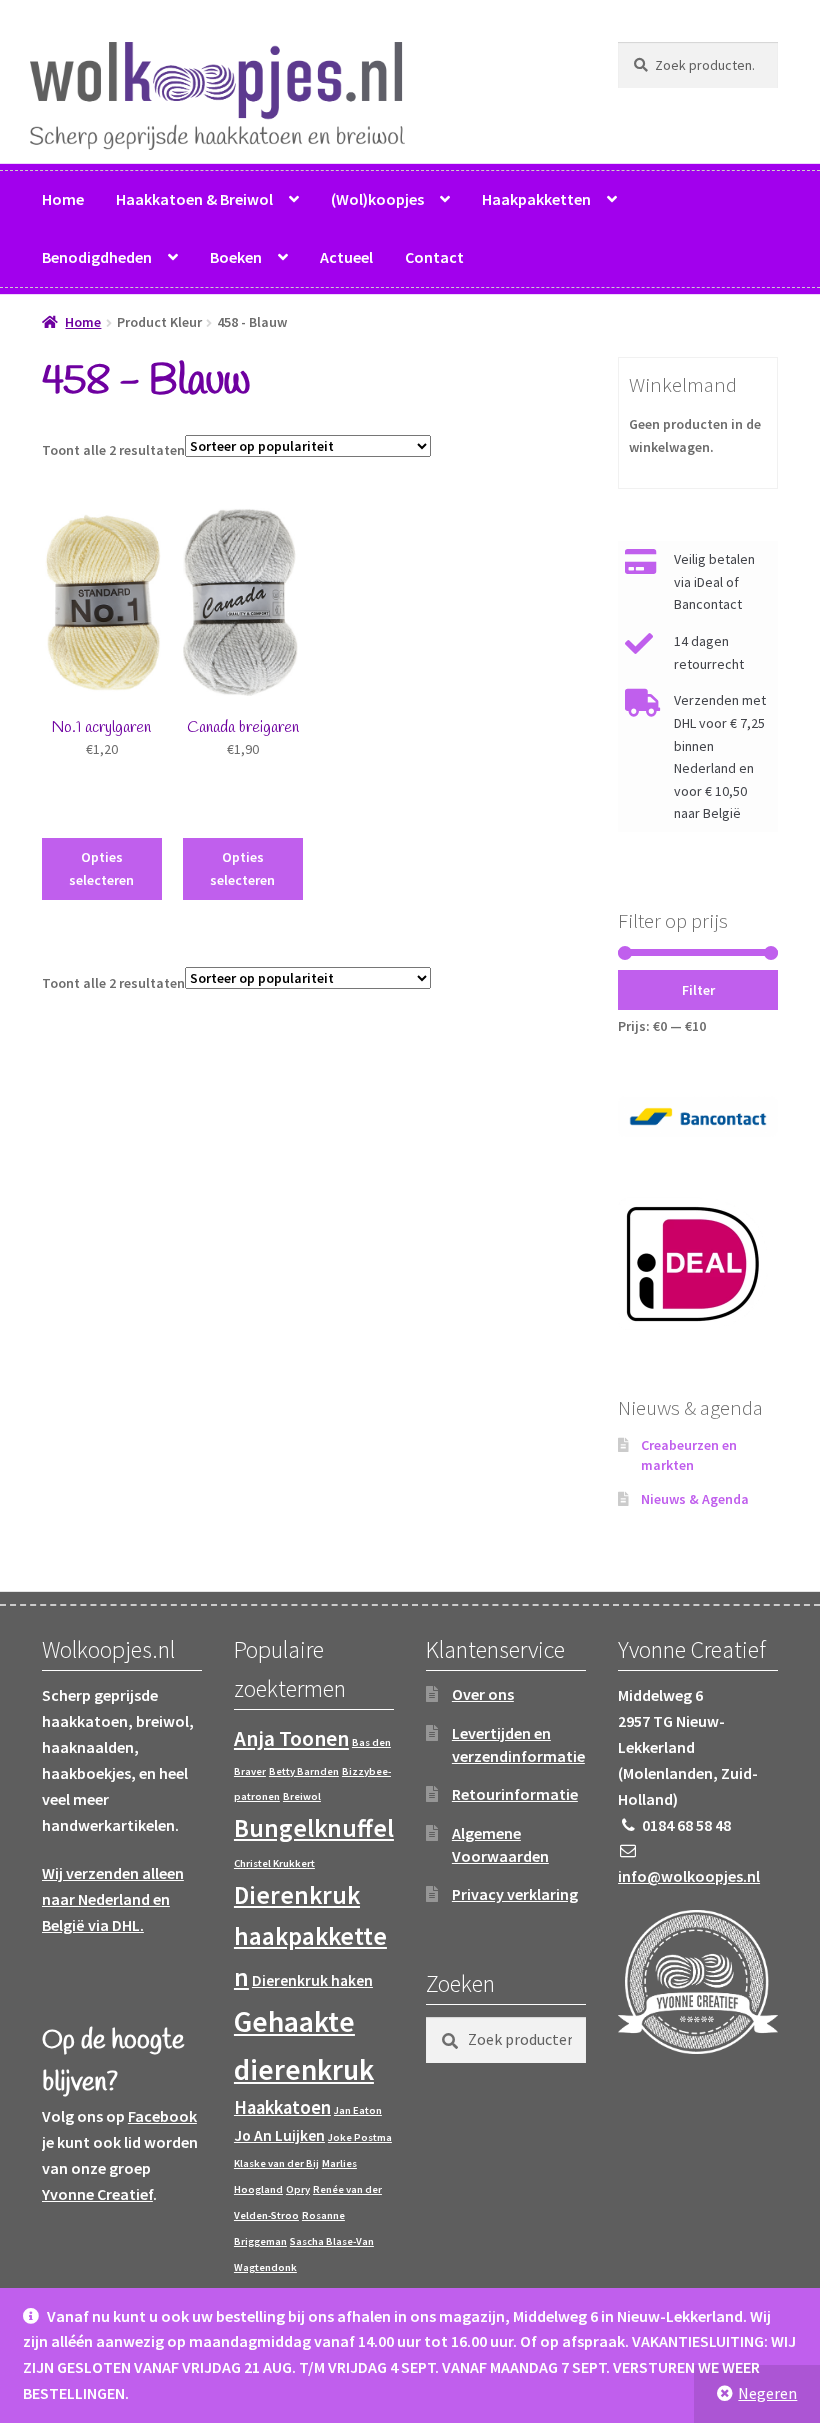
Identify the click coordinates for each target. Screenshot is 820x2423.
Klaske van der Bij (276, 2163)
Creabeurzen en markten (689, 1455)
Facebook (162, 2116)
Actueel (346, 257)
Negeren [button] (767, 2393)
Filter (698, 990)
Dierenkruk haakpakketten (310, 1936)
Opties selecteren (101, 868)
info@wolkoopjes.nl (689, 1876)
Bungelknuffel (314, 1828)
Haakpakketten (536, 199)
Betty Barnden (304, 1771)
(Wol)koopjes (377, 199)
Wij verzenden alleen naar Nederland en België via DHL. (113, 1899)
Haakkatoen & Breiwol (194, 199)
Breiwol (302, 1796)
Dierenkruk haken (312, 1980)
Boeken (236, 257)
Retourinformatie (515, 1794)
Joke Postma (360, 2137)
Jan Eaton (358, 2110)
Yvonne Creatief (97, 2194)
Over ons (483, 1694)
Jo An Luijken (279, 2135)
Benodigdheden (97, 257)
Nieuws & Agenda (695, 1499)
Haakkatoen (282, 2107)
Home (63, 199)
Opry (298, 2189)
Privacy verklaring (515, 1894)
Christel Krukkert (274, 1863)
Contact (434, 257)
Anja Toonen (291, 1738)
